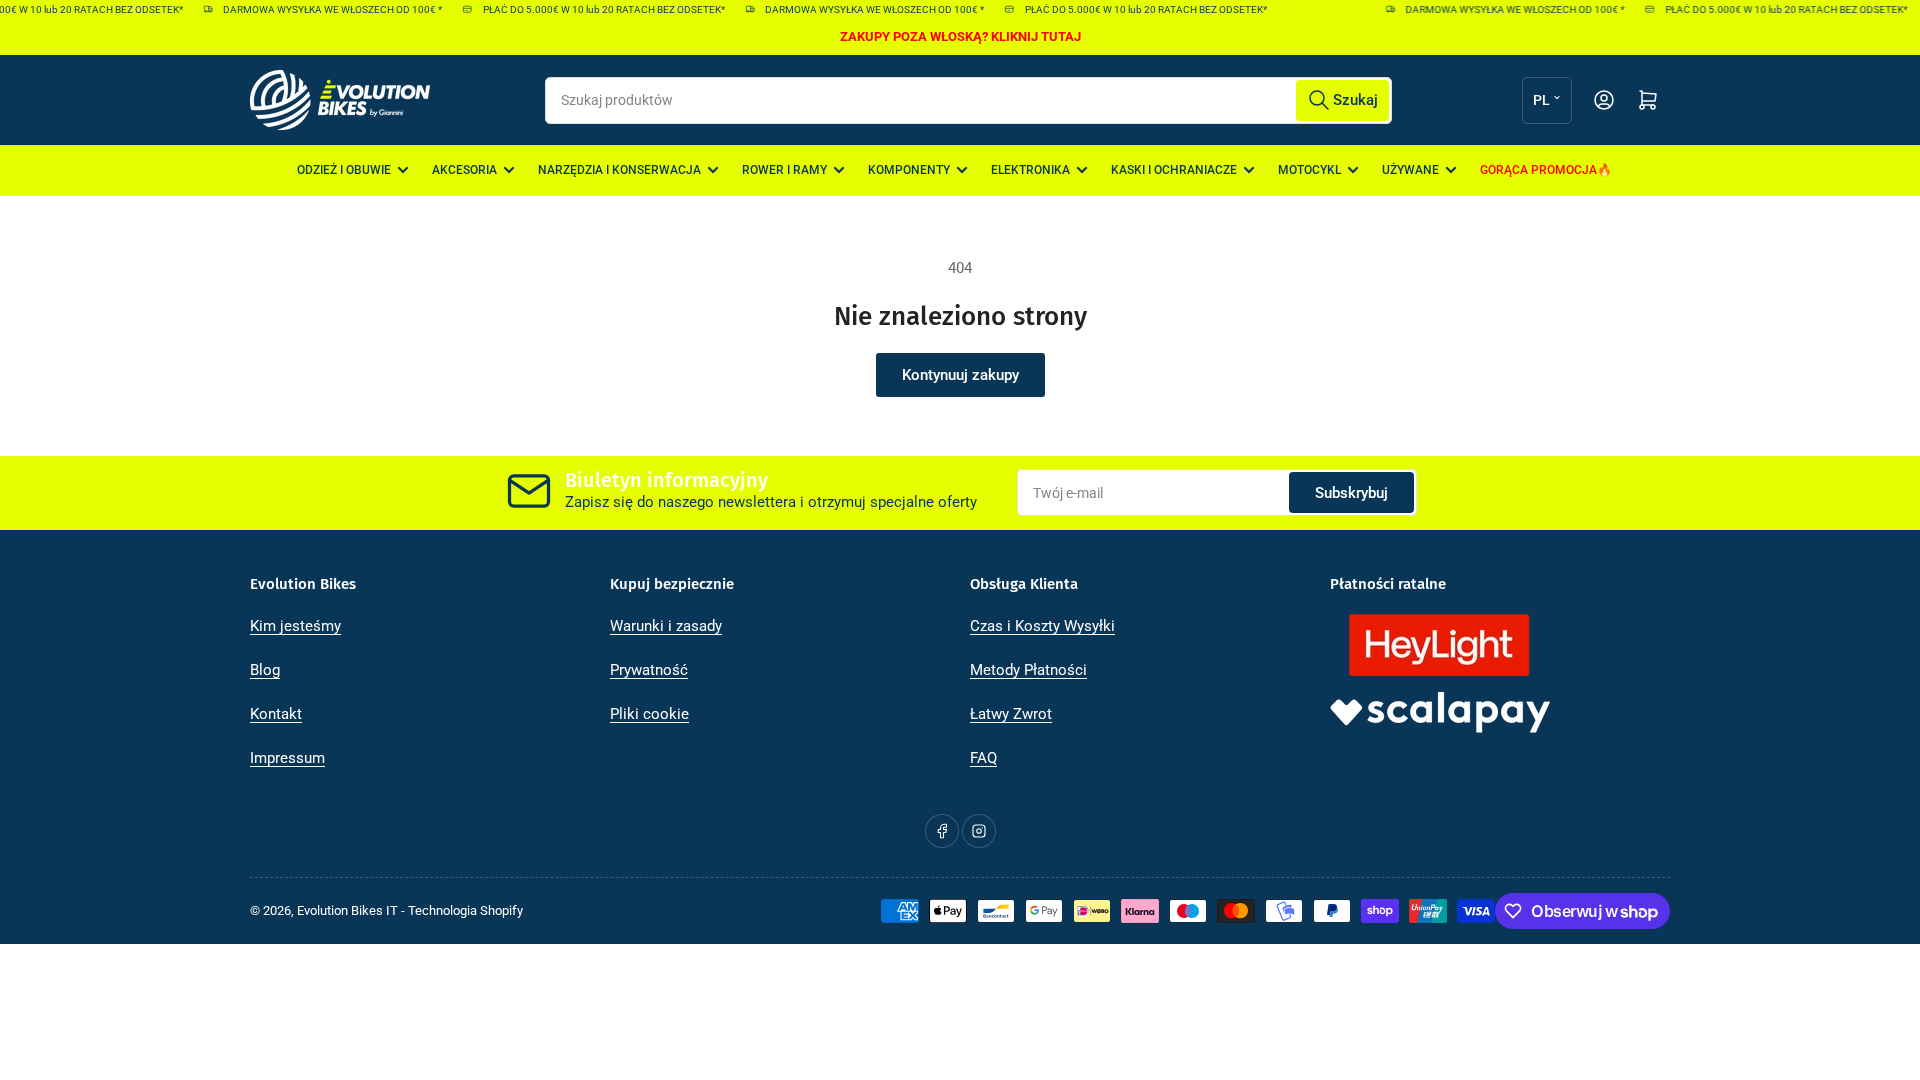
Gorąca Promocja (1538, 170)
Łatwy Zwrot (1011, 714)
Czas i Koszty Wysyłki (1042, 626)
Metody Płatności (1028, 670)
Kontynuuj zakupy (960, 375)
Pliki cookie (649, 714)
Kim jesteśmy (295, 626)
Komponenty (909, 170)
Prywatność (649, 670)
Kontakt (276, 714)
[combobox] (968, 100)
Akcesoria (464, 170)
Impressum (287, 758)
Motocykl (1309, 170)
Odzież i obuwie (344, 170)
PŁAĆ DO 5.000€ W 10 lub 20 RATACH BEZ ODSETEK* (596, 9)
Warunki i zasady (666, 626)
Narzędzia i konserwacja (619, 170)
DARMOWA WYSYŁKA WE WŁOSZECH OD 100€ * (324, 9)
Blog (265, 670)
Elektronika (1030, 170)
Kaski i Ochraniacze (1174, 170)
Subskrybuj (1351, 493)
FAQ (983, 758)
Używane (1410, 170)
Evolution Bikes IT (347, 910)
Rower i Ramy (784, 170)
